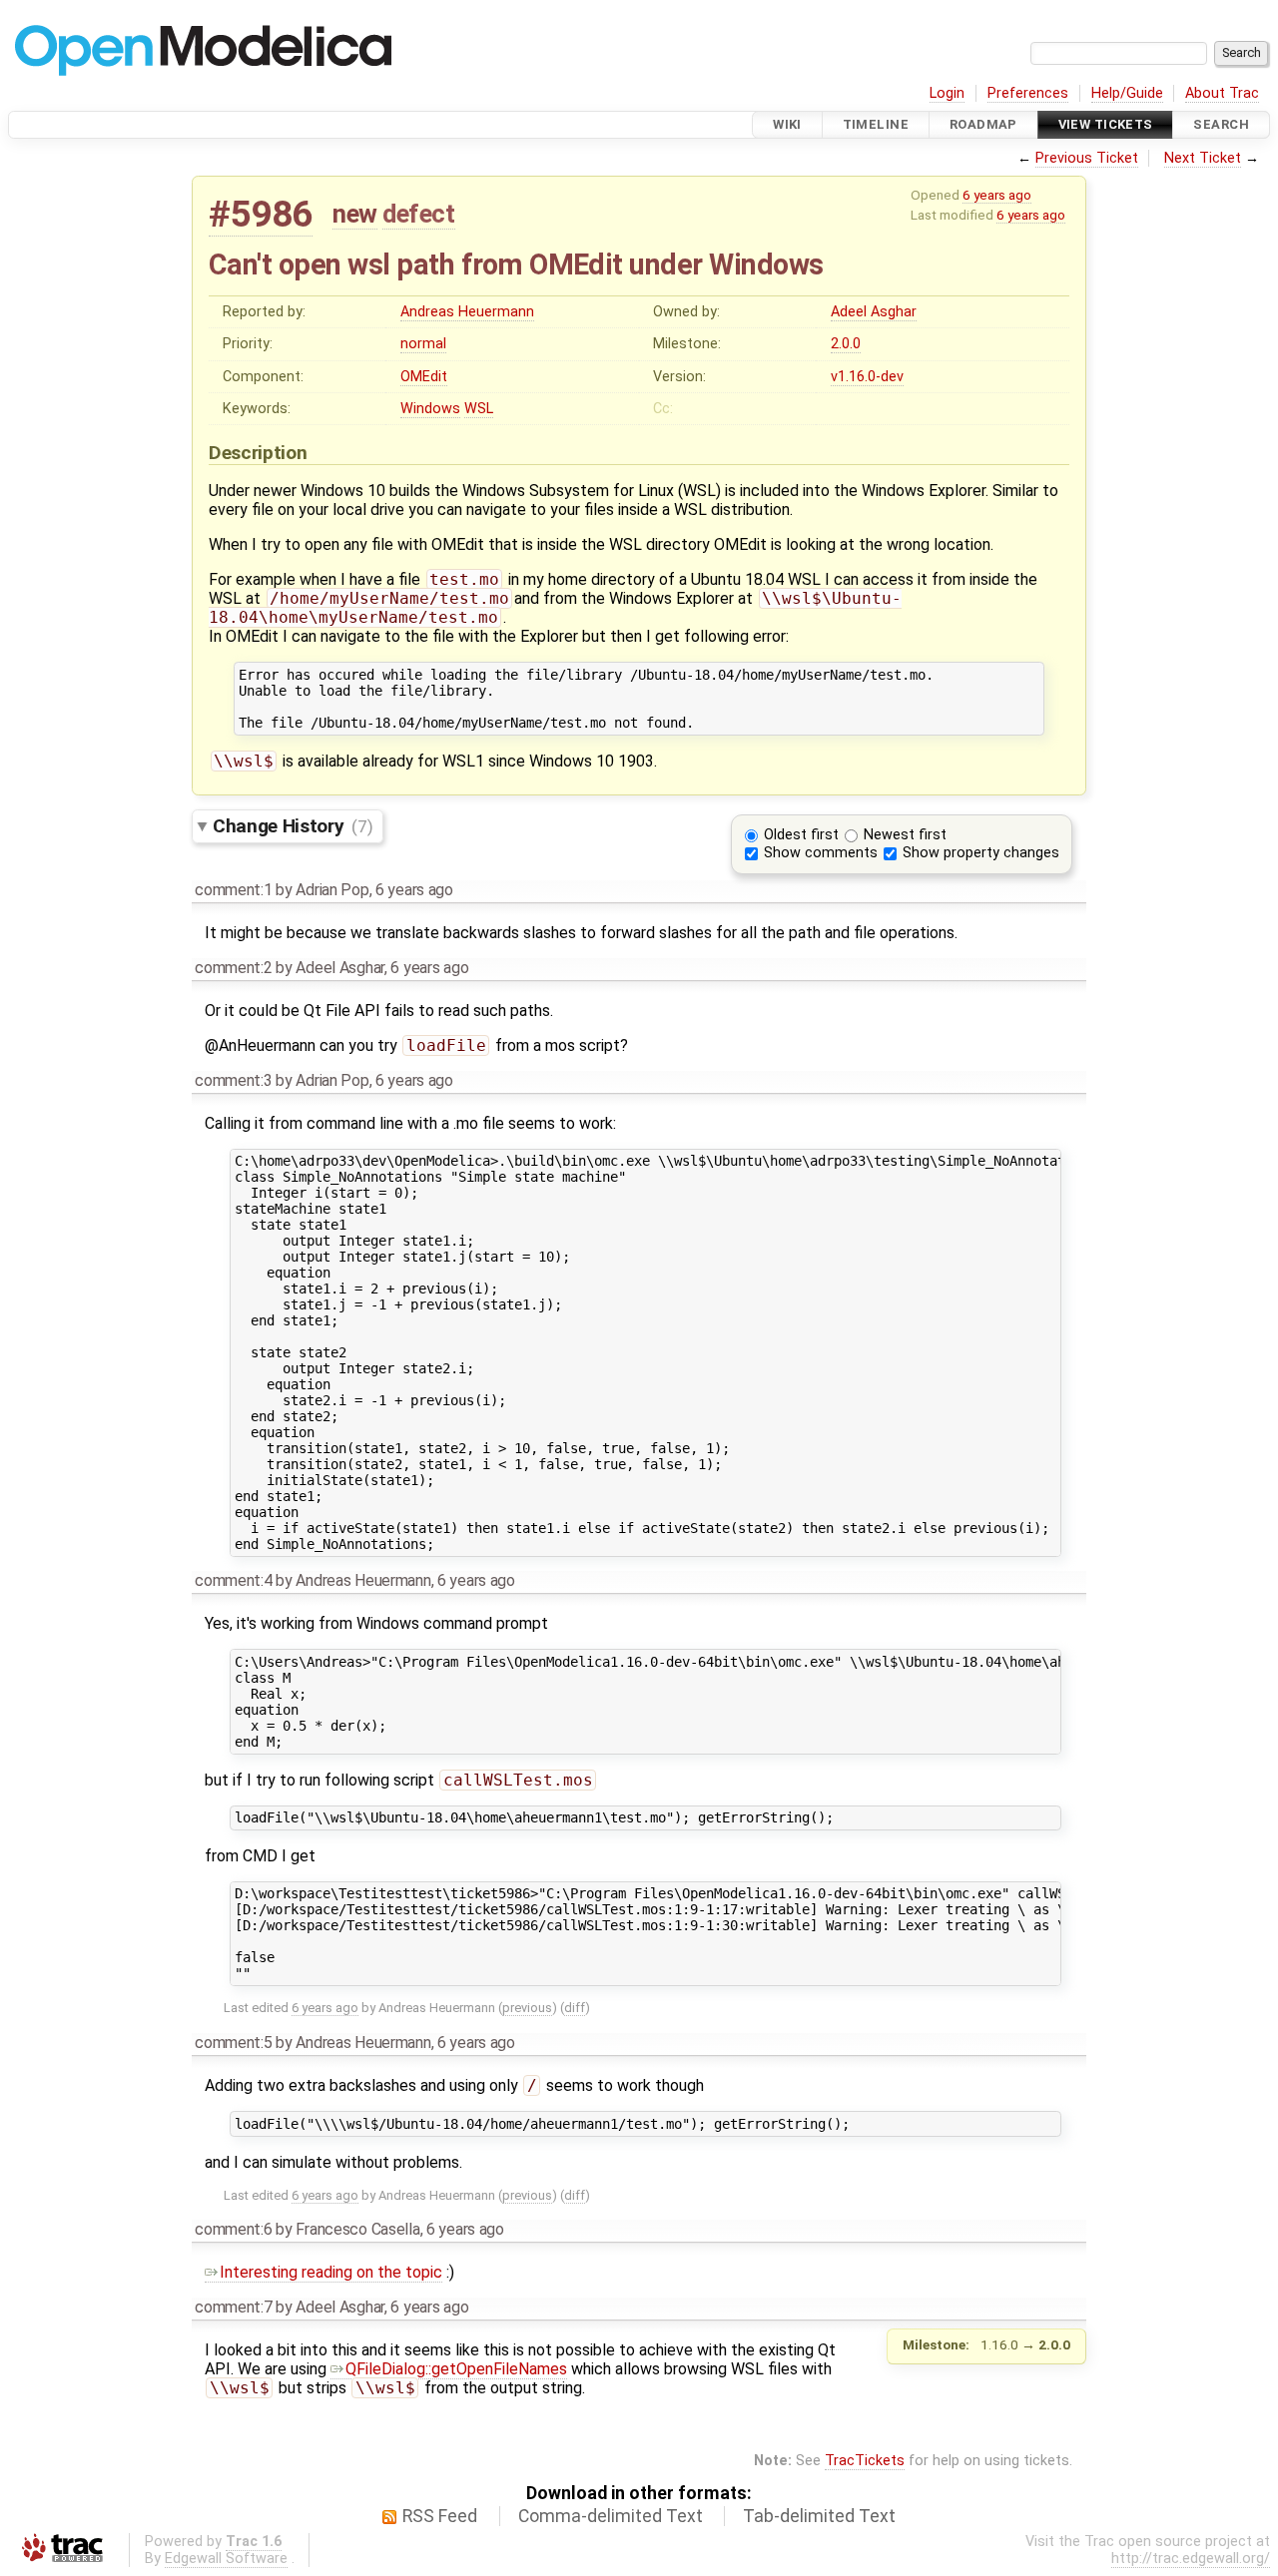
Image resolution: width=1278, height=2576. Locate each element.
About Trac (1222, 93)
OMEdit (424, 377)
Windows (430, 409)
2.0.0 (846, 344)
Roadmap (983, 124)
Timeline (876, 124)
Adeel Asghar (874, 312)
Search (1221, 124)
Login (947, 93)
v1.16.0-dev (867, 377)
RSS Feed (440, 2516)
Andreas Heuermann (467, 312)
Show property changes (981, 853)
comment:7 (233, 2307)
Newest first (905, 835)
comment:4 (233, 1580)
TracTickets (865, 2461)
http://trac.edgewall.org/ (1191, 2559)
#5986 (261, 214)
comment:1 (233, 890)
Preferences (1028, 93)
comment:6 (233, 2229)
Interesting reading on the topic (331, 2272)
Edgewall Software (226, 2559)
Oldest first (801, 835)
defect (418, 214)
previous (527, 2008)
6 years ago (997, 195)
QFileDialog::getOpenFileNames (456, 2369)
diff (575, 2008)
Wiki (787, 124)
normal (423, 344)
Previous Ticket (1087, 158)
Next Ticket (1203, 158)
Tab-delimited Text (819, 2516)
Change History (293, 826)
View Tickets (1106, 124)
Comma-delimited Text (611, 2516)
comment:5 (233, 2043)
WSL (479, 409)
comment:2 (233, 968)
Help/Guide (1127, 93)
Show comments (821, 853)
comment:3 (233, 1080)
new (355, 214)
